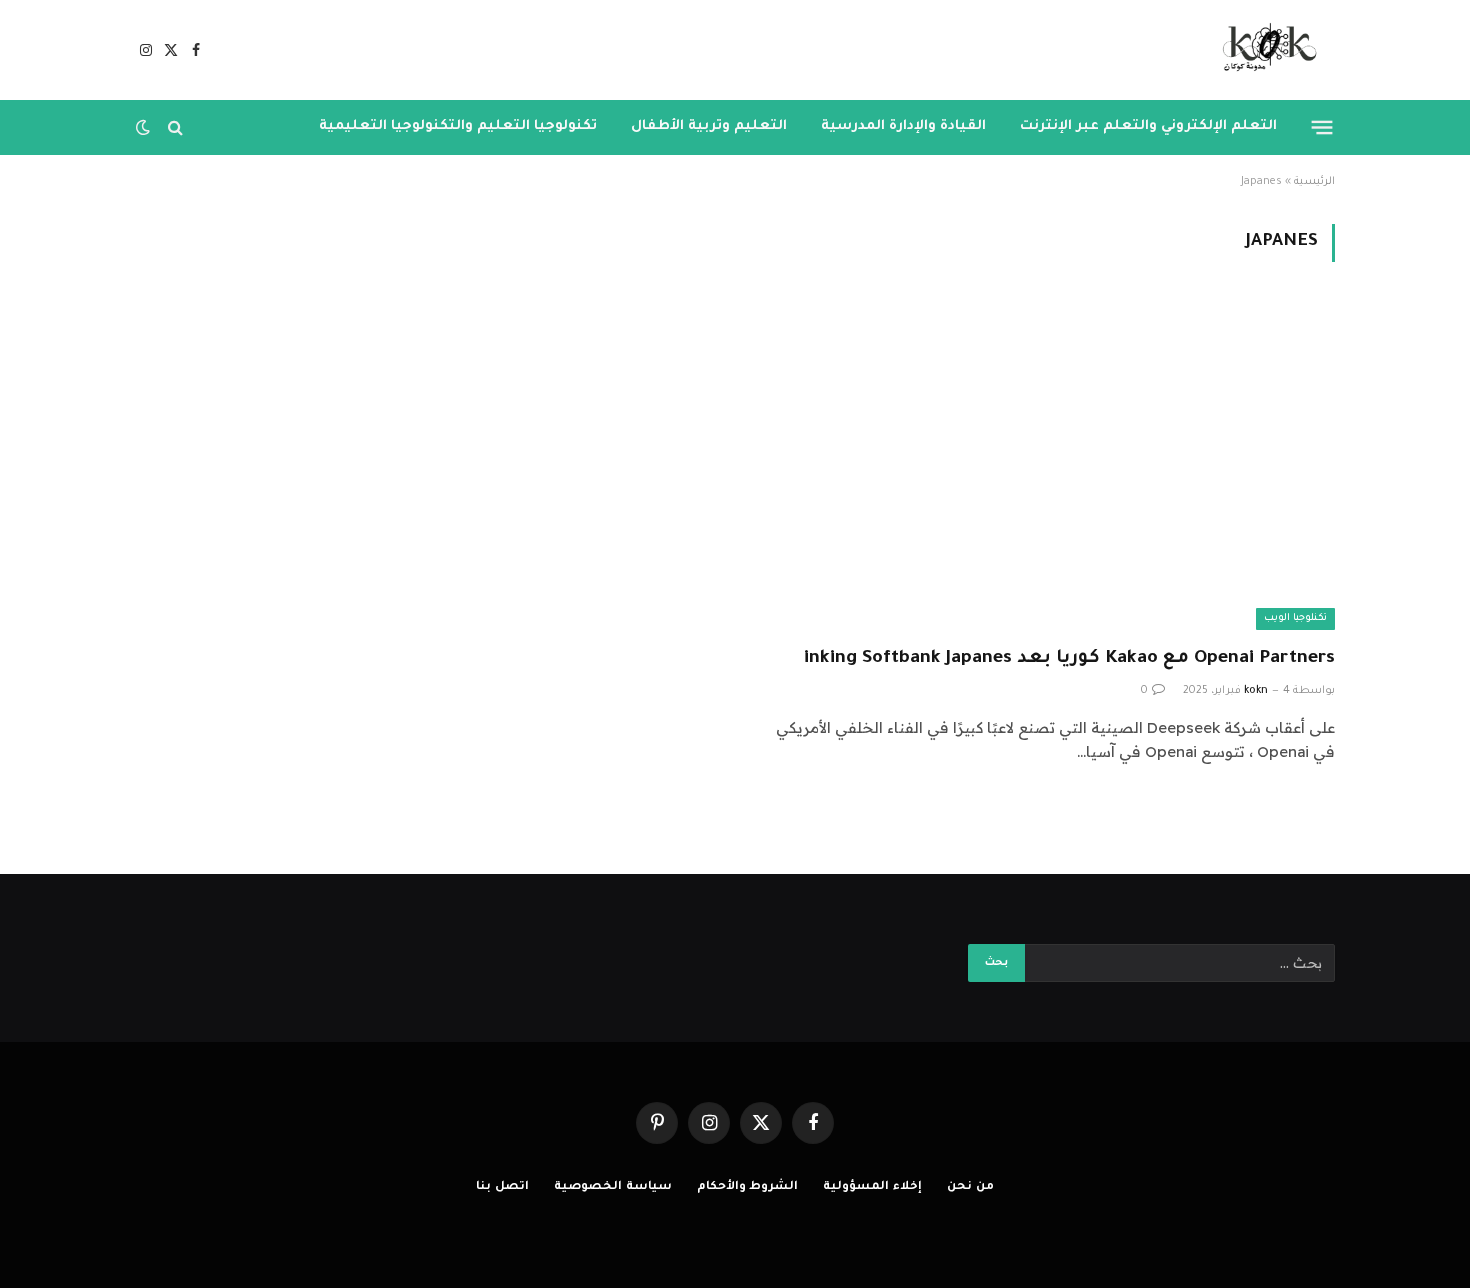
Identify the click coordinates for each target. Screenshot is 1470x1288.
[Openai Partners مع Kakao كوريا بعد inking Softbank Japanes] (1044, 465)
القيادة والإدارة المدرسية (903, 126)
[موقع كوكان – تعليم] (1263, 50)
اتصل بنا (502, 1187)
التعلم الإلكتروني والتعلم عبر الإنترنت (1148, 126)
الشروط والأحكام (748, 1187)
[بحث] (175, 127)
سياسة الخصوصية (613, 1187)
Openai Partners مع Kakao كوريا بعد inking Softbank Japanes (1069, 659)
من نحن (970, 1187)
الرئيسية (1314, 182)
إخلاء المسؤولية (872, 1187)
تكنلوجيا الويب (1295, 618)
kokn (1256, 691)
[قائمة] (1322, 127)
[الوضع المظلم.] (145, 127)
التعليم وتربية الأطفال (709, 126)
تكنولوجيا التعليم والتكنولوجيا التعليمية (458, 126)
